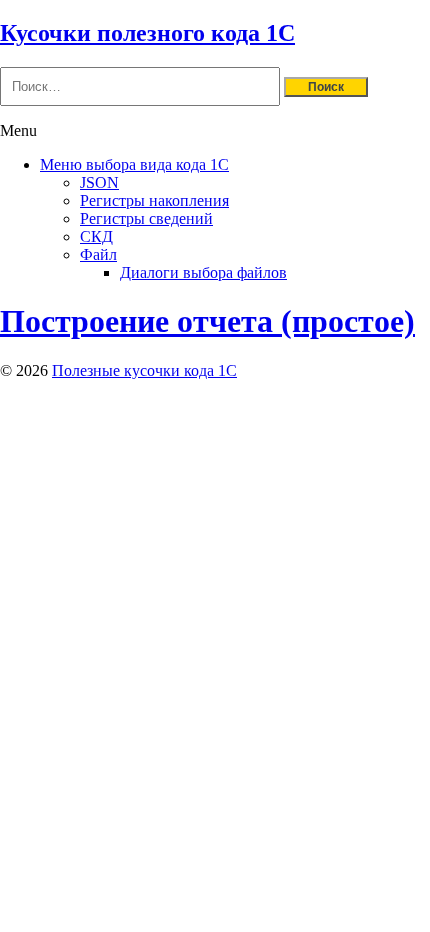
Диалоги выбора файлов (203, 272)
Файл (98, 254)
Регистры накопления (154, 200)
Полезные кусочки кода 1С (144, 370)
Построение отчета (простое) (207, 321)
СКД (96, 236)
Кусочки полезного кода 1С (147, 33)
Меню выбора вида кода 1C (134, 164)
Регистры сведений (146, 218)
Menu (18, 130)
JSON (99, 182)
